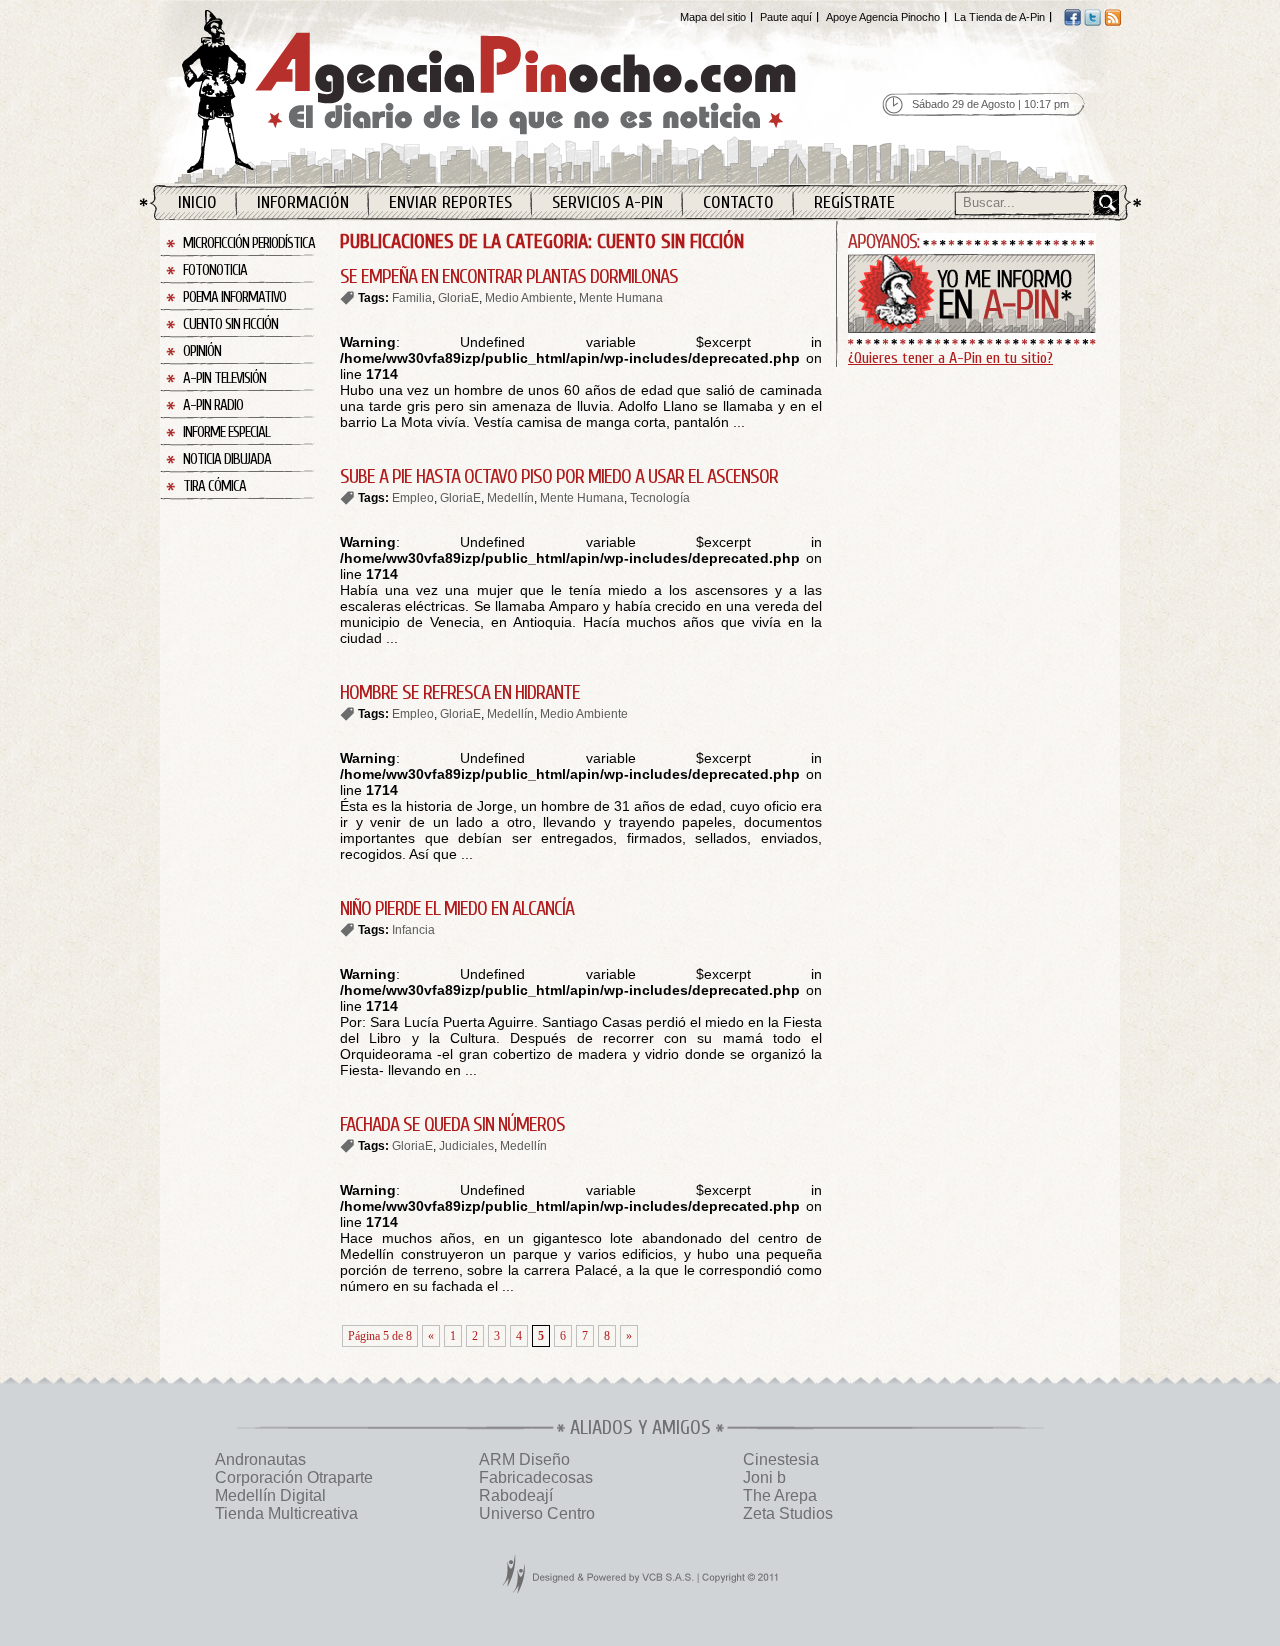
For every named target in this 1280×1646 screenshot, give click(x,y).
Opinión (202, 351)
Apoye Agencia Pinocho (883, 17)
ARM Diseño (524, 1459)
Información (303, 202)
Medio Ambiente (529, 298)
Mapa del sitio (713, 17)
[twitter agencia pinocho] (1092, 22)
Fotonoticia (215, 270)
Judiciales (466, 1146)
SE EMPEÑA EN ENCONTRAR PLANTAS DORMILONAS (509, 276)
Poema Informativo (234, 297)
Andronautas (260, 1459)
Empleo (413, 498)
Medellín (510, 498)
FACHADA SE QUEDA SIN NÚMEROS (452, 1124)
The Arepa (780, 1495)
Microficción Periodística (249, 243)
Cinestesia (781, 1459)
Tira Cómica (214, 486)
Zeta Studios (788, 1513)
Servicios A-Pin (607, 202)
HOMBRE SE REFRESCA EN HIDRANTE (460, 692)
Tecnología (660, 498)
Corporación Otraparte (294, 1477)
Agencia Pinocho (532, 91)
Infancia (413, 930)
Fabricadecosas (536, 1477)
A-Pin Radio (213, 405)
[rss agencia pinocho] (1112, 22)
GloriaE (458, 298)
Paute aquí (786, 17)
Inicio (197, 202)
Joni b (764, 1477)
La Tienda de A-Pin (999, 17)
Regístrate (854, 202)
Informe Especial (226, 432)
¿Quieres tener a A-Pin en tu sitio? (950, 358)
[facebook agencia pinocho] (1072, 22)
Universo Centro (537, 1513)
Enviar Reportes (450, 202)
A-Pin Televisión (224, 378)
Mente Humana (621, 298)
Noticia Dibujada (227, 459)
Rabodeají (516, 1495)
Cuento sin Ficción (230, 324)
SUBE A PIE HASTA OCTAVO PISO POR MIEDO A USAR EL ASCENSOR (559, 476)
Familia (412, 298)
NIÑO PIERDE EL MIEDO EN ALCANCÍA (457, 908)
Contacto (738, 202)
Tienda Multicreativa (286, 1513)
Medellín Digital (270, 1495)
